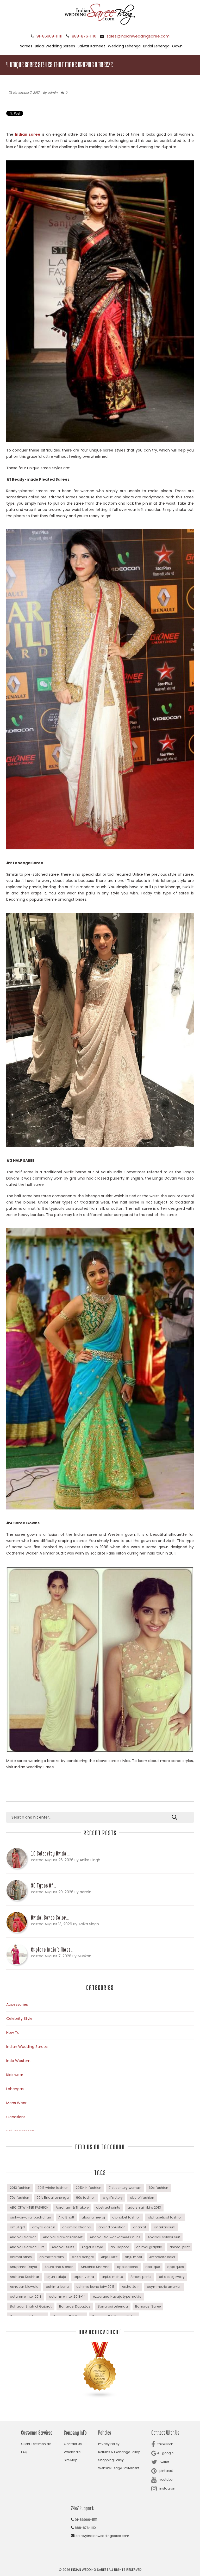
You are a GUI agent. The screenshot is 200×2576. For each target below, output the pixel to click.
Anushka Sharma (95, 2267)
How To (13, 2033)
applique (153, 2267)
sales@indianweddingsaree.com (138, 36)
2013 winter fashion (53, 2188)
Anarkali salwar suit (164, 2237)
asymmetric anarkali (164, 2287)
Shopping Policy (111, 2460)
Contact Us (73, 2444)
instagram (168, 2488)
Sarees (26, 46)
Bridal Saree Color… (50, 1917)
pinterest (166, 2471)
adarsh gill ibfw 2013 (144, 2207)
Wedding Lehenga (124, 46)
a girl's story (113, 2198)
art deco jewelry (172, 2277)
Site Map (71, 2460)
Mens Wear (16, 2103)
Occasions (16, 2117)
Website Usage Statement (119, 2468)
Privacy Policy (109, 2444)
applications (127, 2267)
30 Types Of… (44, 1885)
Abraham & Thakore (72, 2207)
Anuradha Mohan (59, 2267)
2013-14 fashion (89, 2188)
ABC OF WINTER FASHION (29, 2207)
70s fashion (20, 2198)
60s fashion (158, 2188)
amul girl (17, 2227)
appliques (176, 2267)
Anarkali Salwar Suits (27, 2247)
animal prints (21, 2257)
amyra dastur (43, 2227)
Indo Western (18, 2061)
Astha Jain (131, 2287)
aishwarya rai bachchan (30, 2217)
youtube (166, 2480)
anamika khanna (77, 2227)
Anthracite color (162, 2257)
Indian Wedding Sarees (27, 2047)
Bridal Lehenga (156, 46)
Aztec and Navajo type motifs (117, 2296)
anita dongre (83, 2257)
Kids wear (15, 2075)
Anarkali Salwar (23, 2237)
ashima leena (57, 2287)
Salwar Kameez (91, 46)
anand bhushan (112, 2227)
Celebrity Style (19, 2019)
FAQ (24, 2452)
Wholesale (72, 2452)
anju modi (133, 2257)
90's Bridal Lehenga (53, 2198)
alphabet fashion (126, 2217)
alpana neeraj (93, 2217)
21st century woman (125, 2188)
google (168, 2453)
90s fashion (86, 2198)
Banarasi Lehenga (113, 2306)
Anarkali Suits (63, 2247)
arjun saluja (56, 2277)
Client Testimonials (36, 2444)
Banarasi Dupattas (75, 2306)
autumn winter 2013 (26, 2296)
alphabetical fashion (165, 2217)
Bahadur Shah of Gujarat (31, 2306)
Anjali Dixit (109, 2257)
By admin (50, 93)
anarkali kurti (165, 2227)
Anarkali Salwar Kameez (63, 2237)
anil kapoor (120, 2247)
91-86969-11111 (49, 36)
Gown (177, 46)
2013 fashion (20, 2188)
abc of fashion (142, 2198)
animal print (180, 2247)
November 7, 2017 (26, 93)
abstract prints (108, 2207)
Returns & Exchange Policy (119, 2452)
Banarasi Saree (148, 2306)
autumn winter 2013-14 (67, 2296)
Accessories (17, 2004)
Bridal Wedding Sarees (55, 46)
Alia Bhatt (66, 2217)
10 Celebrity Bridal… (51, 1853)
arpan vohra (84, 2277)
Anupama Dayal (24, 2267)
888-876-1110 (84, 36)
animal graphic (149, 2247)
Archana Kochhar (24, 2277)
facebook (165, 2444)
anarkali (140, 2227)
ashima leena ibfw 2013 (95, 2287)
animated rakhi (52, 2257)
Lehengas (15, 2089)
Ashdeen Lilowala (24, 2287)
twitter (164, 2462)
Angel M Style (92, 2247)
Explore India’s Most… (52, 1950)
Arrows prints (141, 2277)
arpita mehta (112, 2277)
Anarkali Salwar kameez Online (115, 2237)
